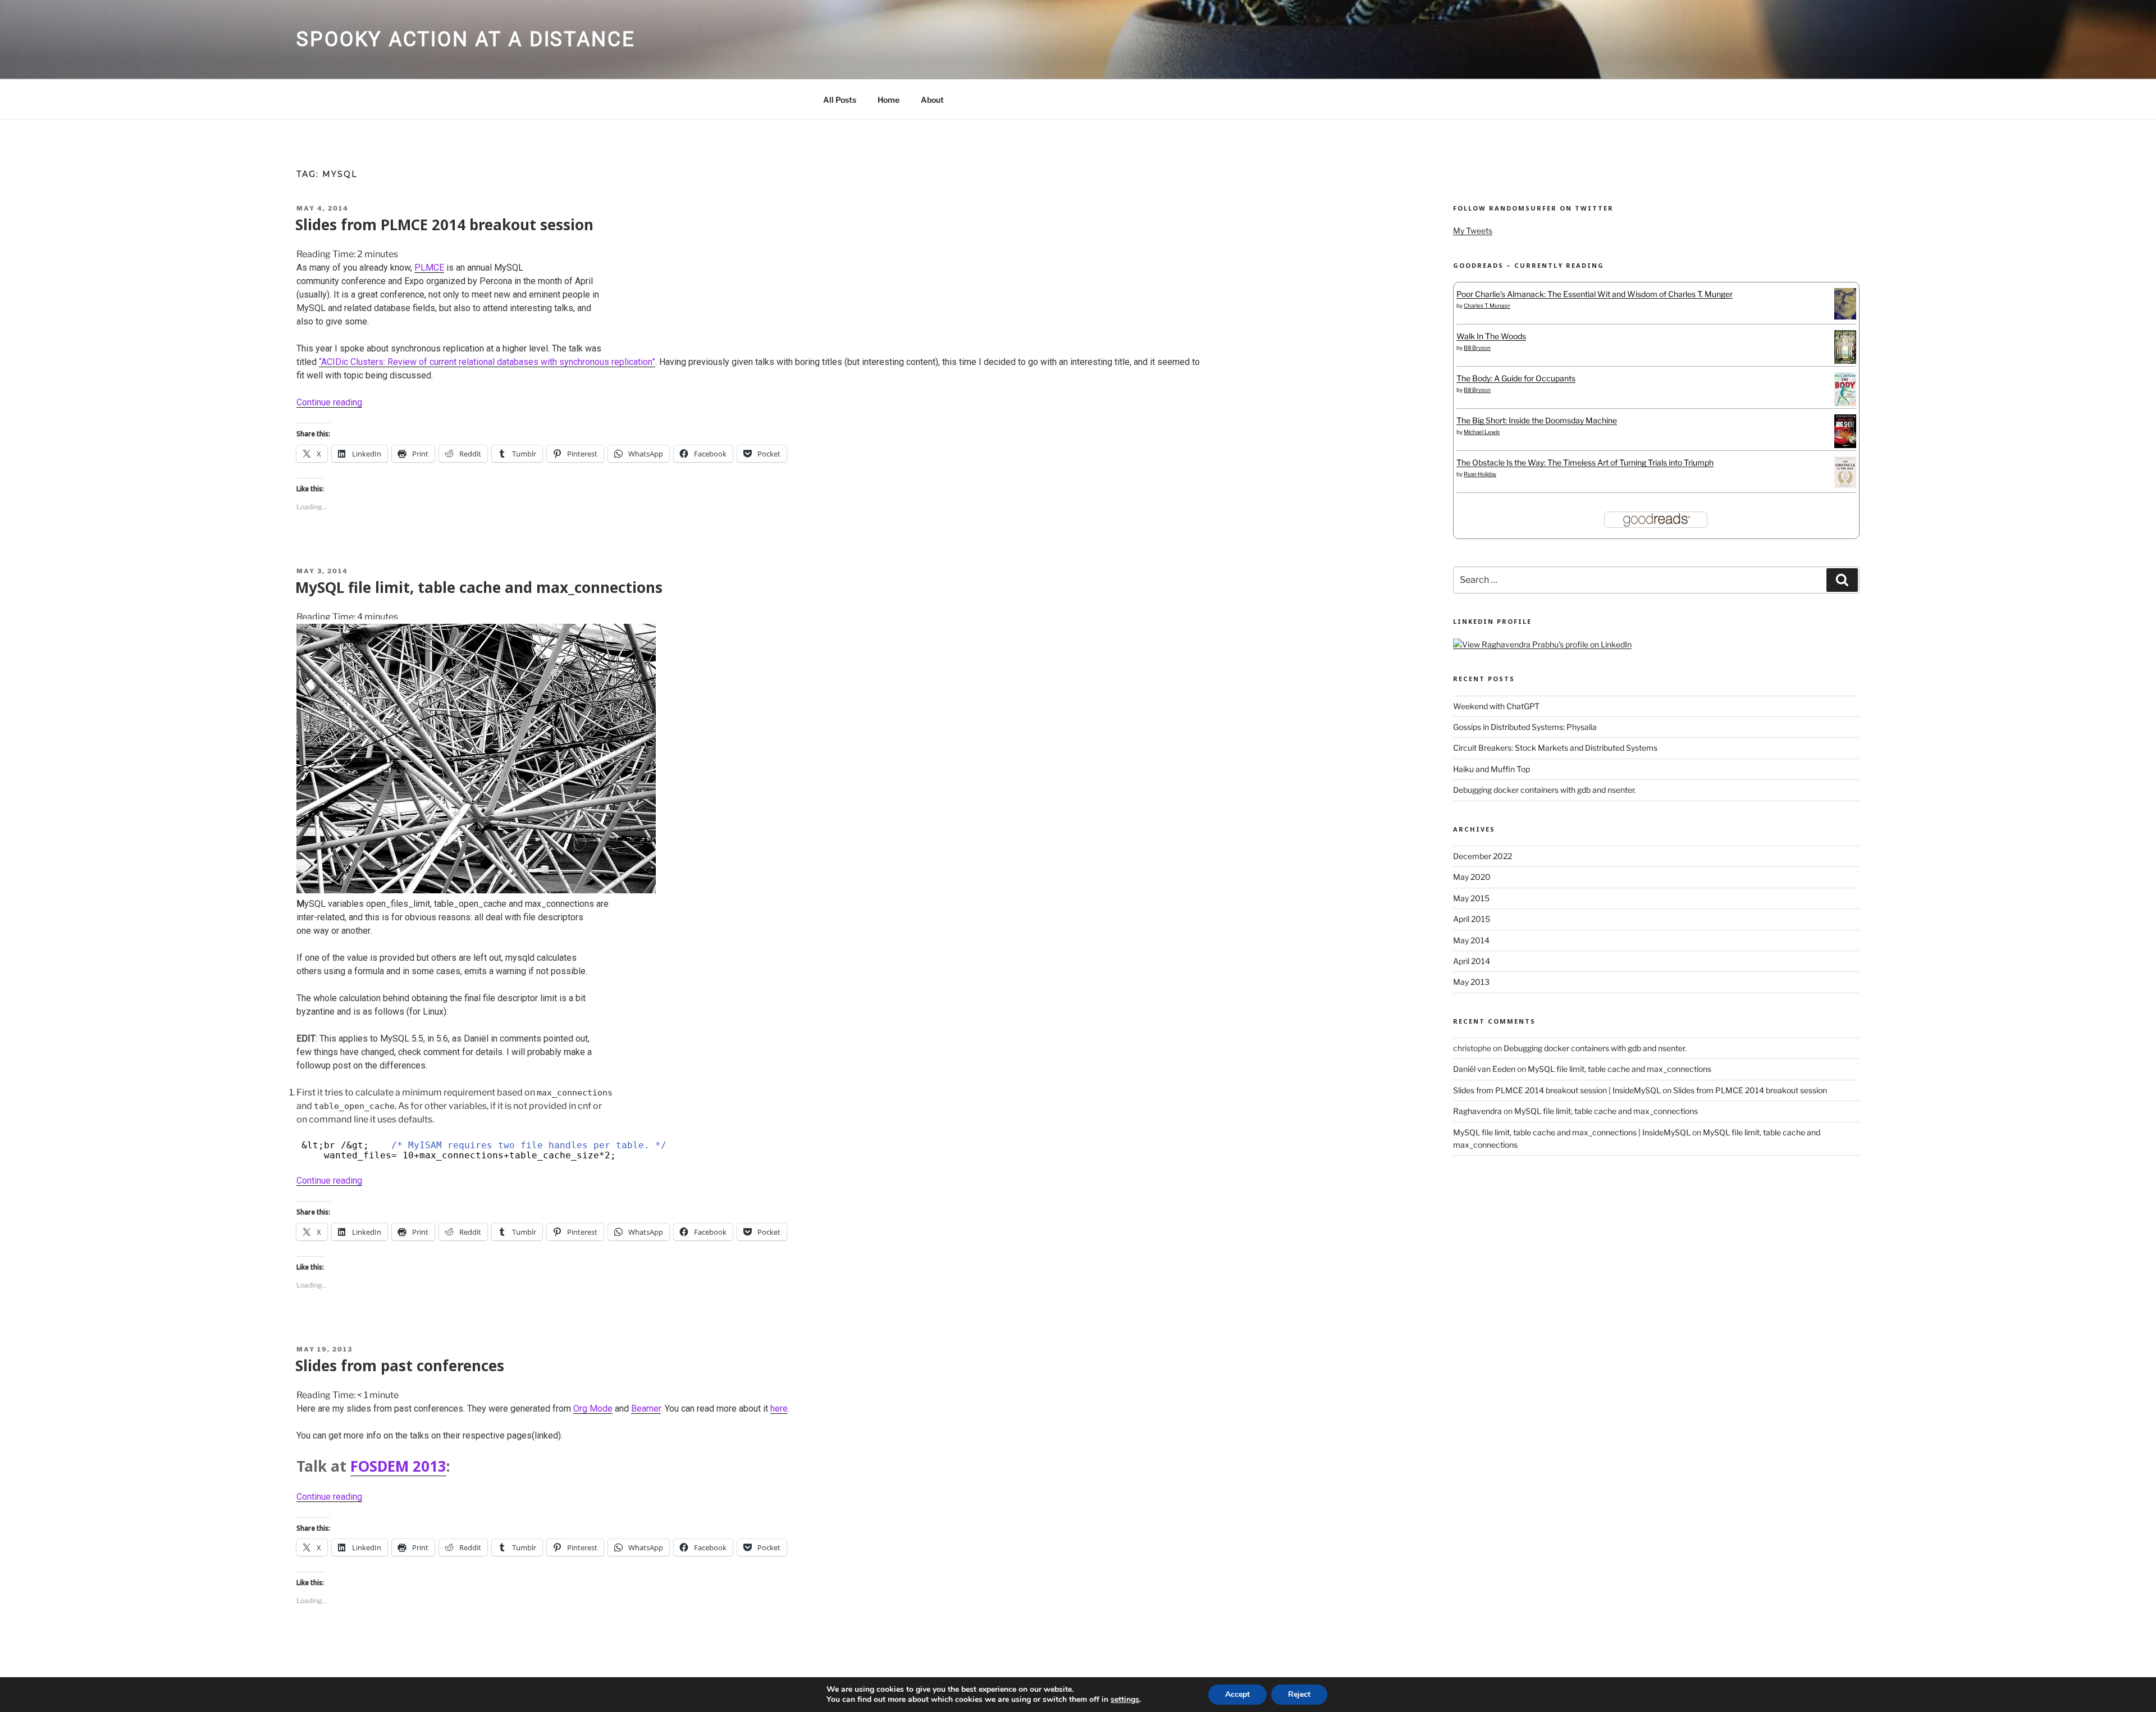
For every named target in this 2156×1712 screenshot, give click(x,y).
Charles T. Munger (1487, 305)
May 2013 (1471, 982)
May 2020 (1472, 877)
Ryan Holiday (1480, 474)
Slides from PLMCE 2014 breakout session (444, 225)
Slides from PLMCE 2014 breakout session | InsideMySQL (1557, 1090)
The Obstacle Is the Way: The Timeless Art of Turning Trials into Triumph (1585, 462)
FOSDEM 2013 (398, 1466)
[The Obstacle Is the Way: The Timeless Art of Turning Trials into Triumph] (1845, 485)
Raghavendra (1477, 1111)
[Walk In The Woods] (1845, 361)
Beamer (646, 1409)
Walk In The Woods (1491, 336)
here (779, 1409)
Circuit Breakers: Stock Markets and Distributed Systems (1555, 748)
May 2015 (1471, 898)
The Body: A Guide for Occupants (1516, 378)
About (932, 100)
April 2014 (1472, 961)
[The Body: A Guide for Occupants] (1845, 403)
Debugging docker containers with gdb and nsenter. (1545, 790)
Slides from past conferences (400, 1366)
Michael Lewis (1482, 432)
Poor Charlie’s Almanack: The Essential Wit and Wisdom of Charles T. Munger (1595, 294)
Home (889, 100)
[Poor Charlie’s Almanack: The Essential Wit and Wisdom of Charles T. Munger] (1845, 316)
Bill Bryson (1477, 348)
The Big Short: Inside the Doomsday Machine (1537, 420)
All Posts (840, 100)
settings (1125, 1700)
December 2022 (1483, 856)
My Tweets (1473, 230)
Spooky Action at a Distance (466, 39)
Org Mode (593, 1409)
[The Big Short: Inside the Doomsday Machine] (1845, 445)
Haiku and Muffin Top (1492, 769)
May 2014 (1471, 940)
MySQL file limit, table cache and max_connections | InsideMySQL (1572, 1132)
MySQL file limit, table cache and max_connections (479, 587)
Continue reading (329, 402)
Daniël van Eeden (1484, 1069)
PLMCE (429, 268)
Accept (1237, 1694)
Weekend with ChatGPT (1496, 706)
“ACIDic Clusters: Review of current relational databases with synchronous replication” (487, 362)
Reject (1299, 1694)
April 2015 (1472, 919)
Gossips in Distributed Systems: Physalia (1525, 727)
